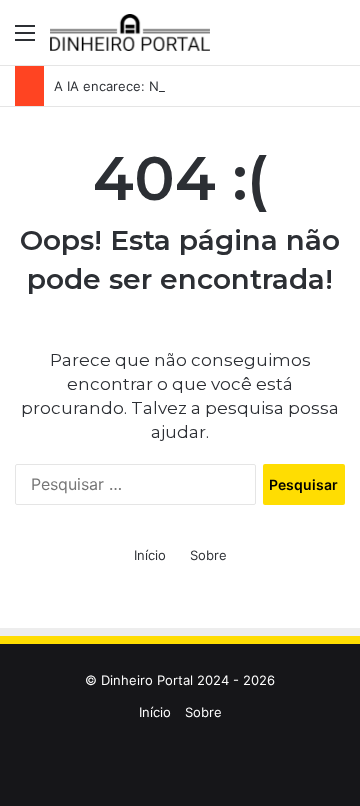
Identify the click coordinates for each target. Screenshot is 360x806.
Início (150, 555)
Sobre (208, 555)
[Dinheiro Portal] (130, 32)
